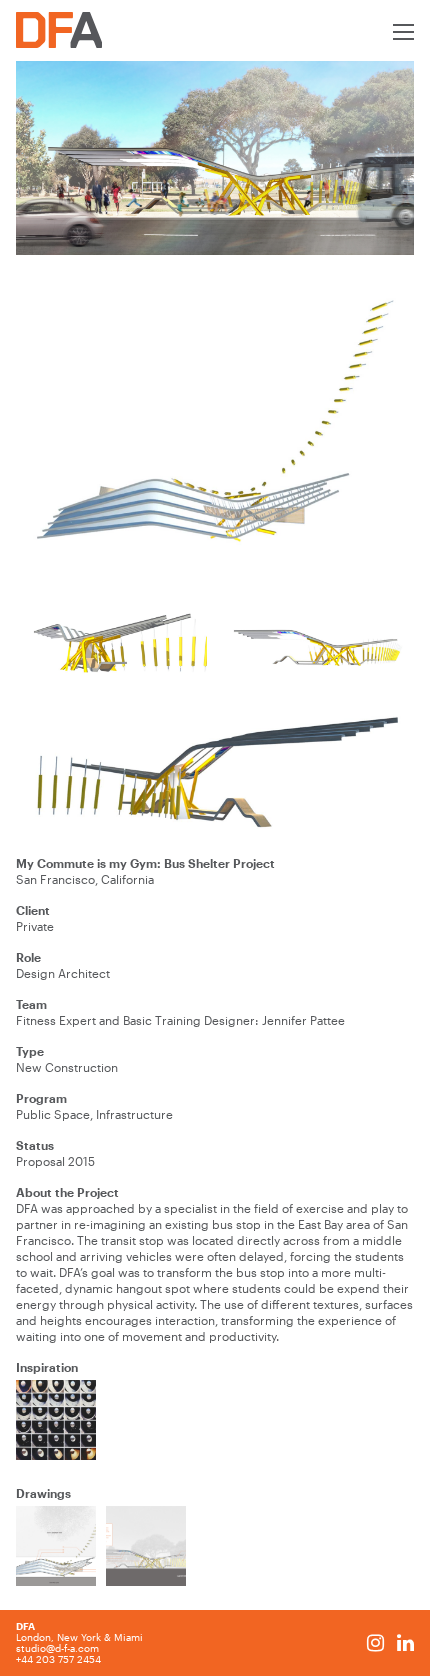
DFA (25, 1626)
